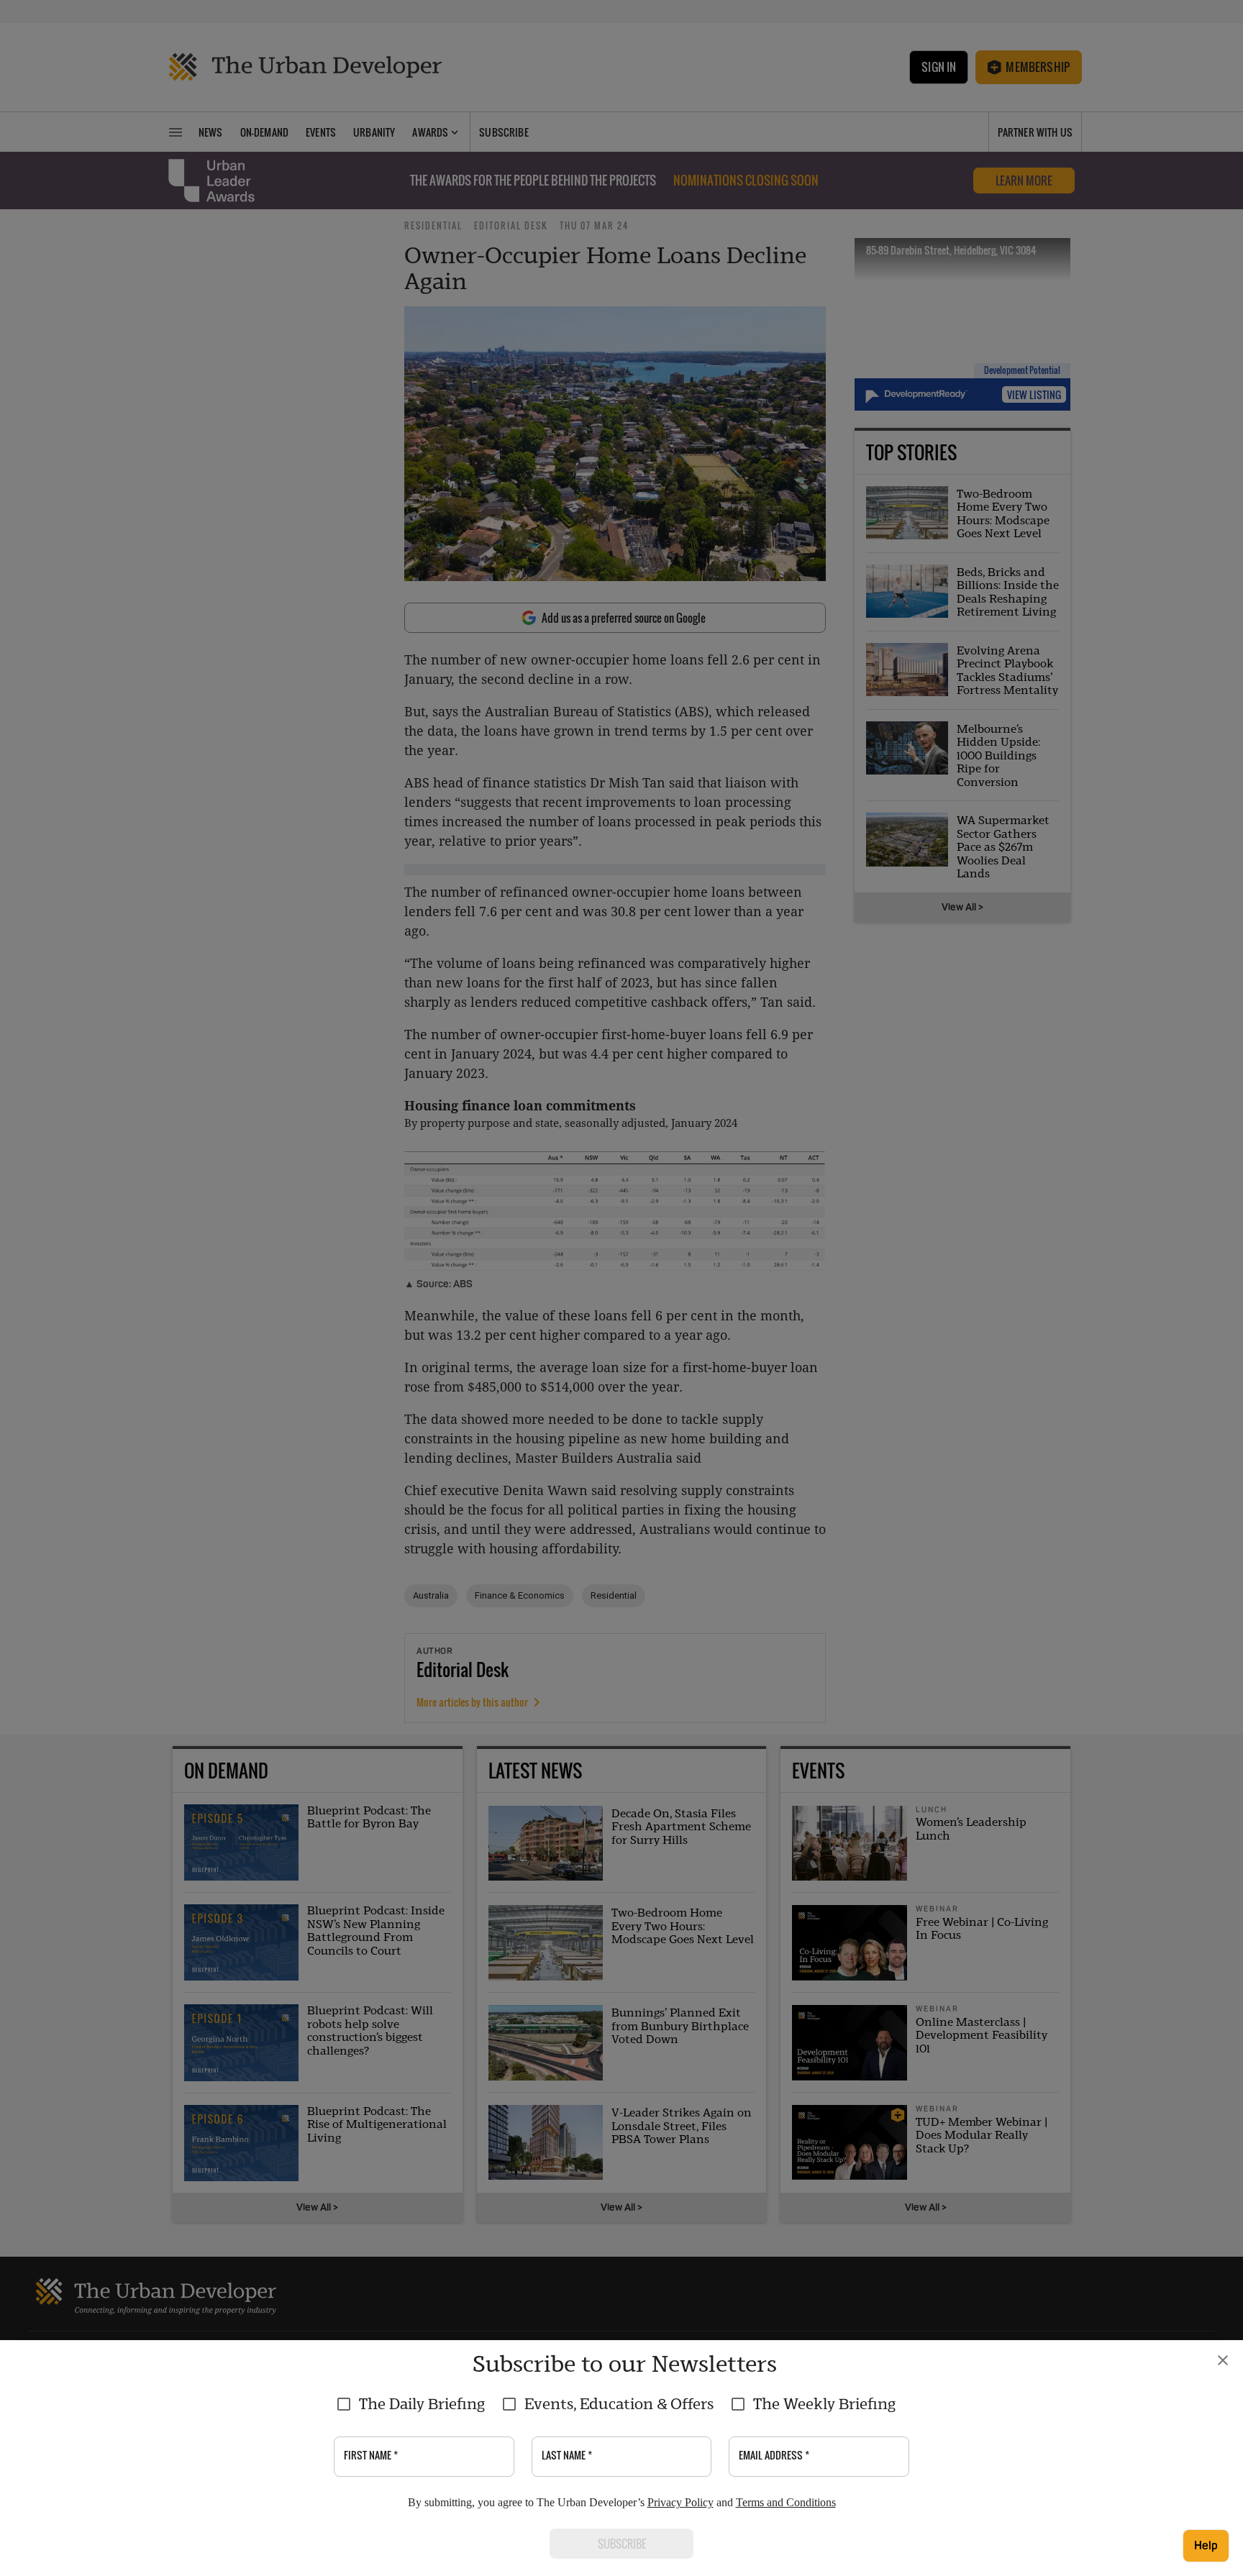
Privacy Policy (680, 2502)
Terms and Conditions (786, 2502)
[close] (1223, 2360)
